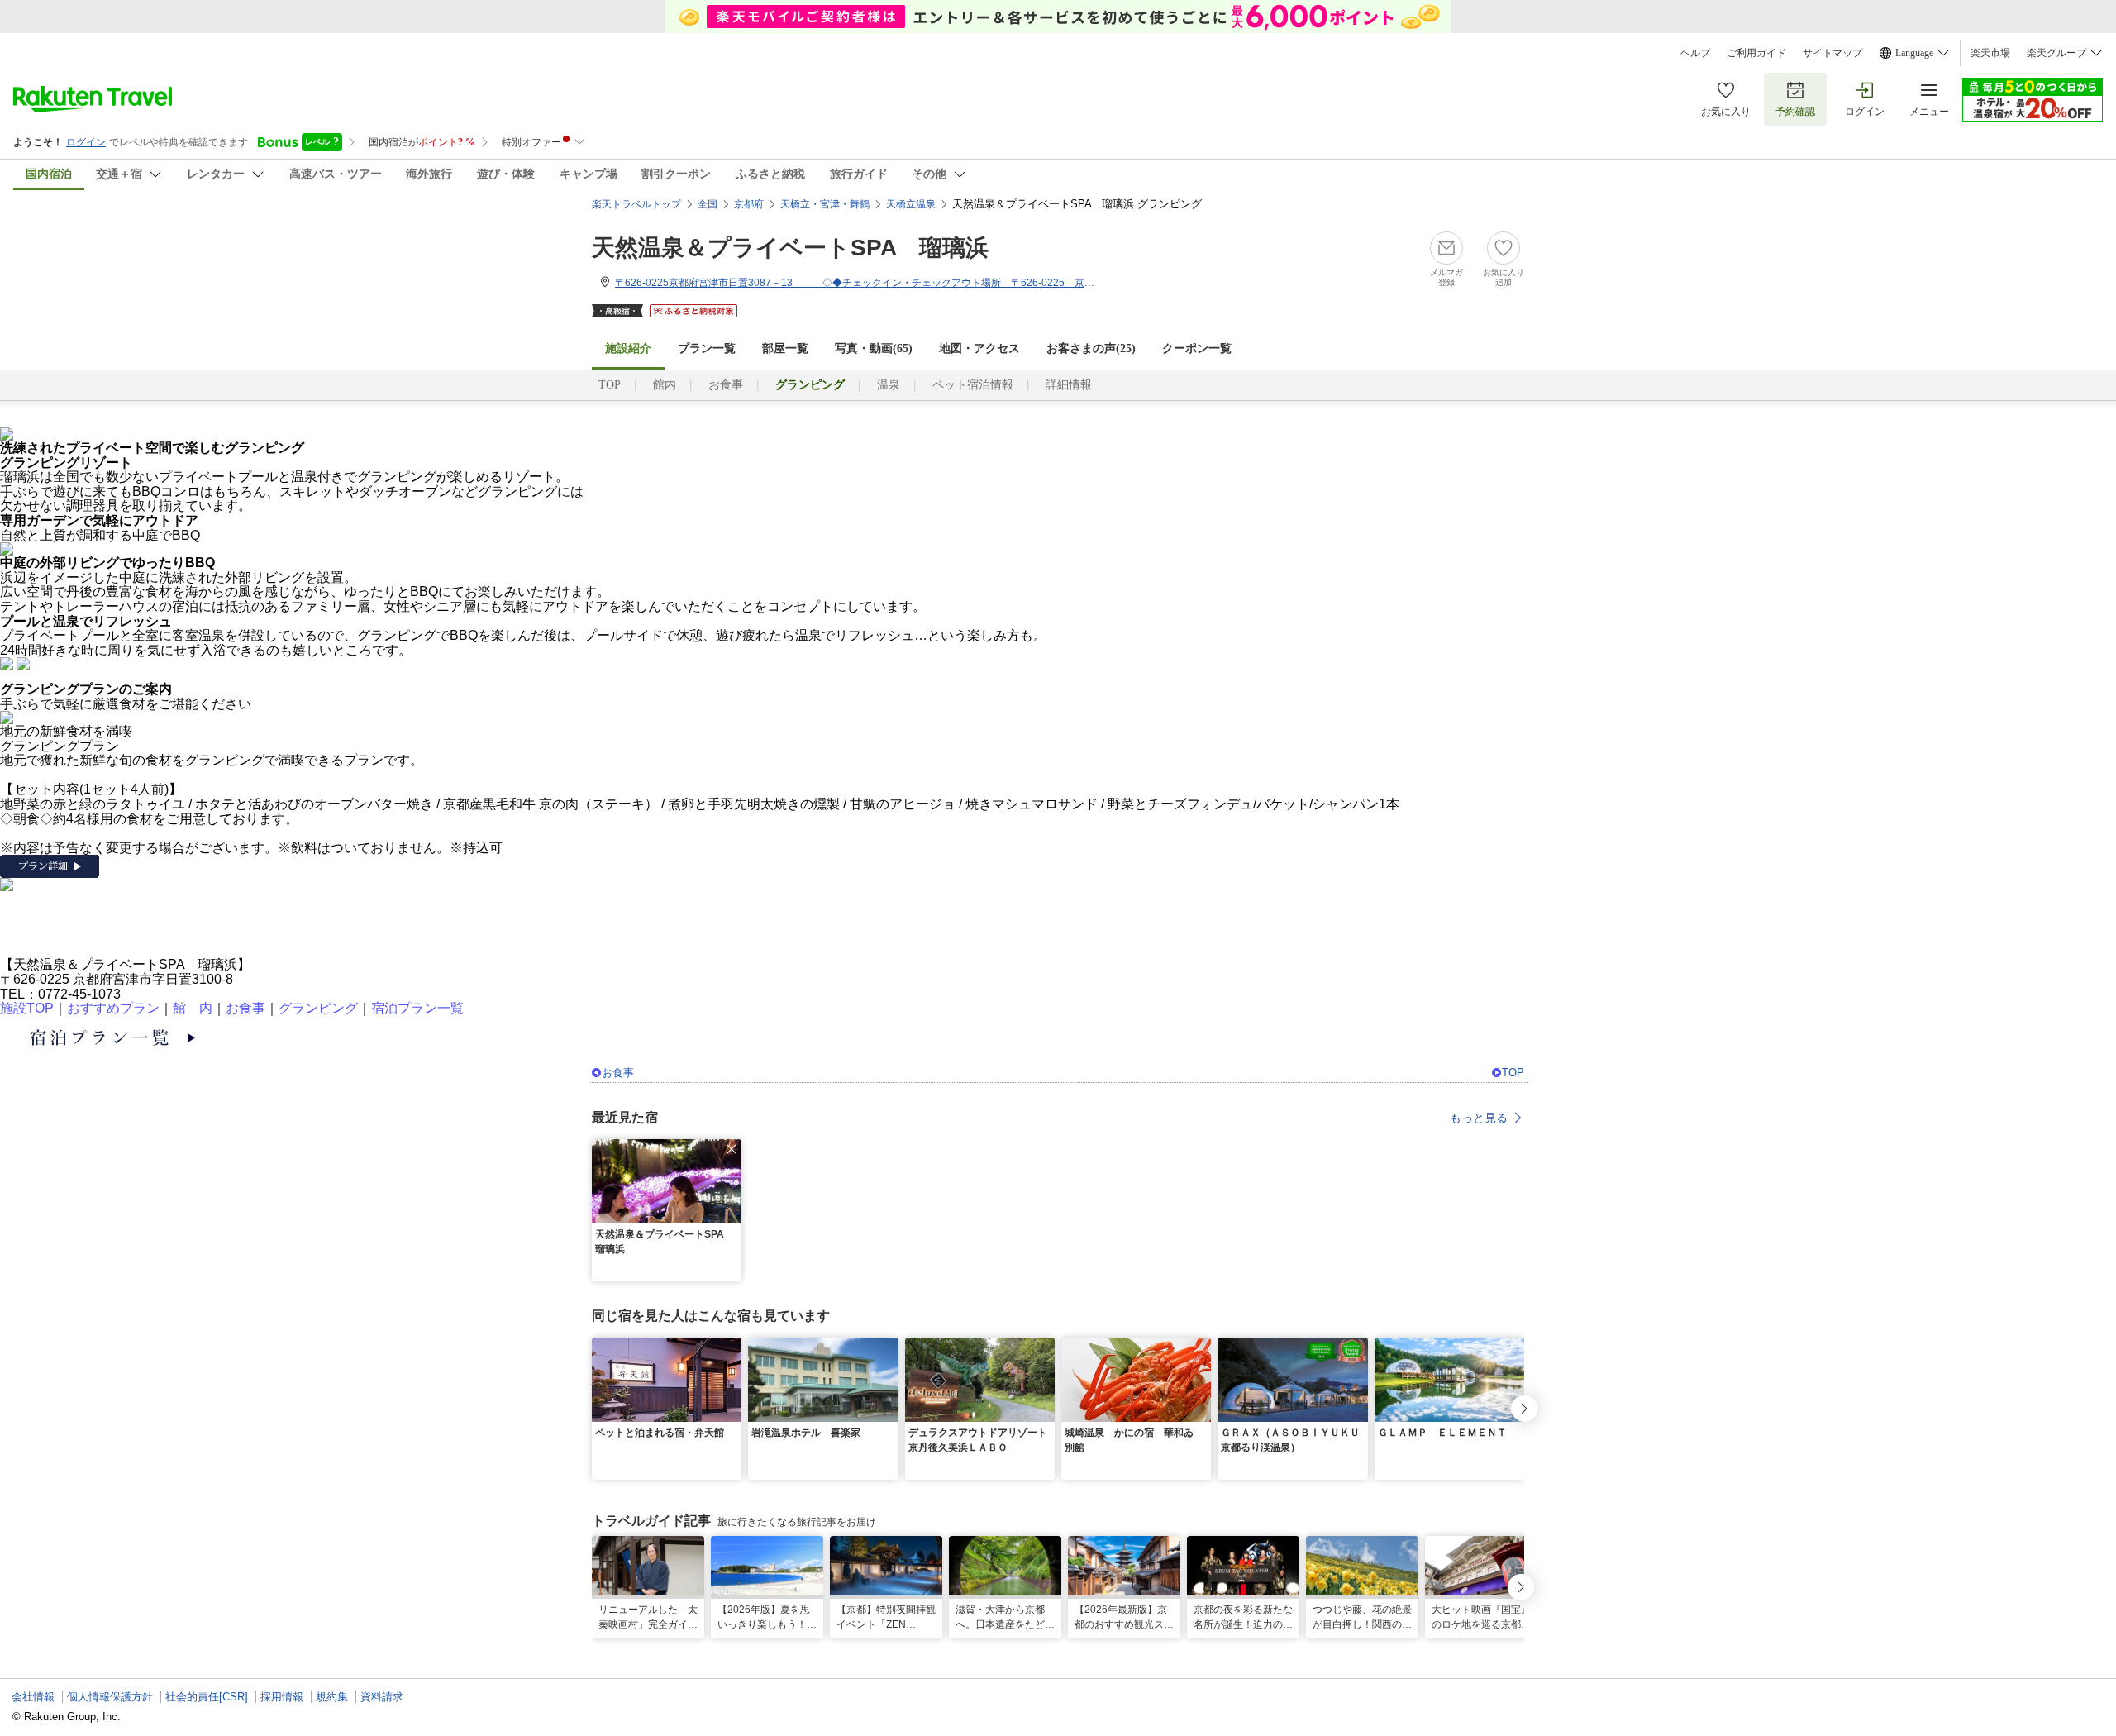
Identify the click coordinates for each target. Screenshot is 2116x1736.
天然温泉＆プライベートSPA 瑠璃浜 (790, 248)
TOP (610, 385)
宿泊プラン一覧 (417, 1008)
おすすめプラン (113, 1008)
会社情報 (33, 1697)
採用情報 (282, 1697)
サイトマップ (1832, 53)
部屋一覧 (785, 348)
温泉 (889, 385)
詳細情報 (1069, 385)
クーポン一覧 (1197, 348)
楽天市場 (1990, 53)
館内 (665, 385)
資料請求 (382, 1697)
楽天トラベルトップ (636, 204)
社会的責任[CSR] (207, 1697)
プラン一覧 (707, 348)
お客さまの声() (1091, 348)
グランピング (318, 1008)
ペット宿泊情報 (973, 385)
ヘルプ (1695, 53)
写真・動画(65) (874, 348)
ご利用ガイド (1756, 53)
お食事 (726, 385)
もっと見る (1479, 1118)
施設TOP (27, 1008)
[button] (732, 1149)
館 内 (193, 1008)
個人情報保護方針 (110, 1697)
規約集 (332, 1697)
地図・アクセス (979, 348)
